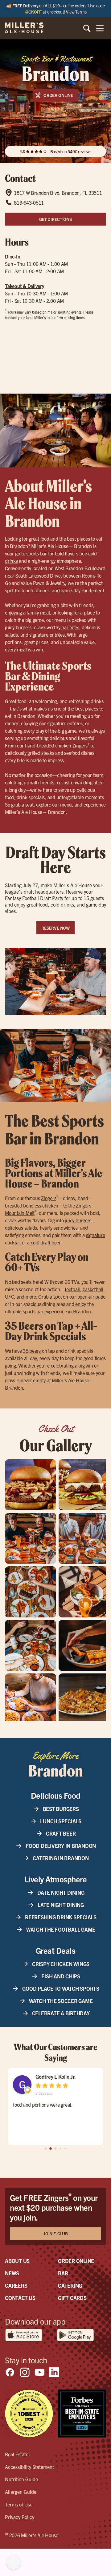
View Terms (76, 12)
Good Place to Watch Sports (61, 1988)
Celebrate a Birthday (61, 2013)
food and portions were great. (43, 2105)
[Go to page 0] (46, 2149)
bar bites (70, 627)
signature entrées (47, 635)
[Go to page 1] (51, 2149)
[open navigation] (100, 28)
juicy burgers (78, 1220)
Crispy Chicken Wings (61, 1964)
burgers (24, 627)
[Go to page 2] (56, 2149)
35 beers (32, 1351)
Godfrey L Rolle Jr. (55, 2076)
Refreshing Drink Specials (61, 1917)
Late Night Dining (61, 1905)
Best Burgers (61, 1809)
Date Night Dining (61, 1892)
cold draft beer (46, 1242)
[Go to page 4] (65, 2149)
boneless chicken (41, 1205)
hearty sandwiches (59, 1228)
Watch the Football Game (61, 1929)
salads (11, 635)
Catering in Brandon (61, 1858)
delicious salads (21, 1228)
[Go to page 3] (60, 2149)
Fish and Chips (61, 1976)
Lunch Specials (61, 1821)
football (72, 1289)
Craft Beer (61, 1833)
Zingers (80, 745)
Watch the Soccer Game (61, 2001)
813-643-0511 (29, 202)
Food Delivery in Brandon (61, 1846)
